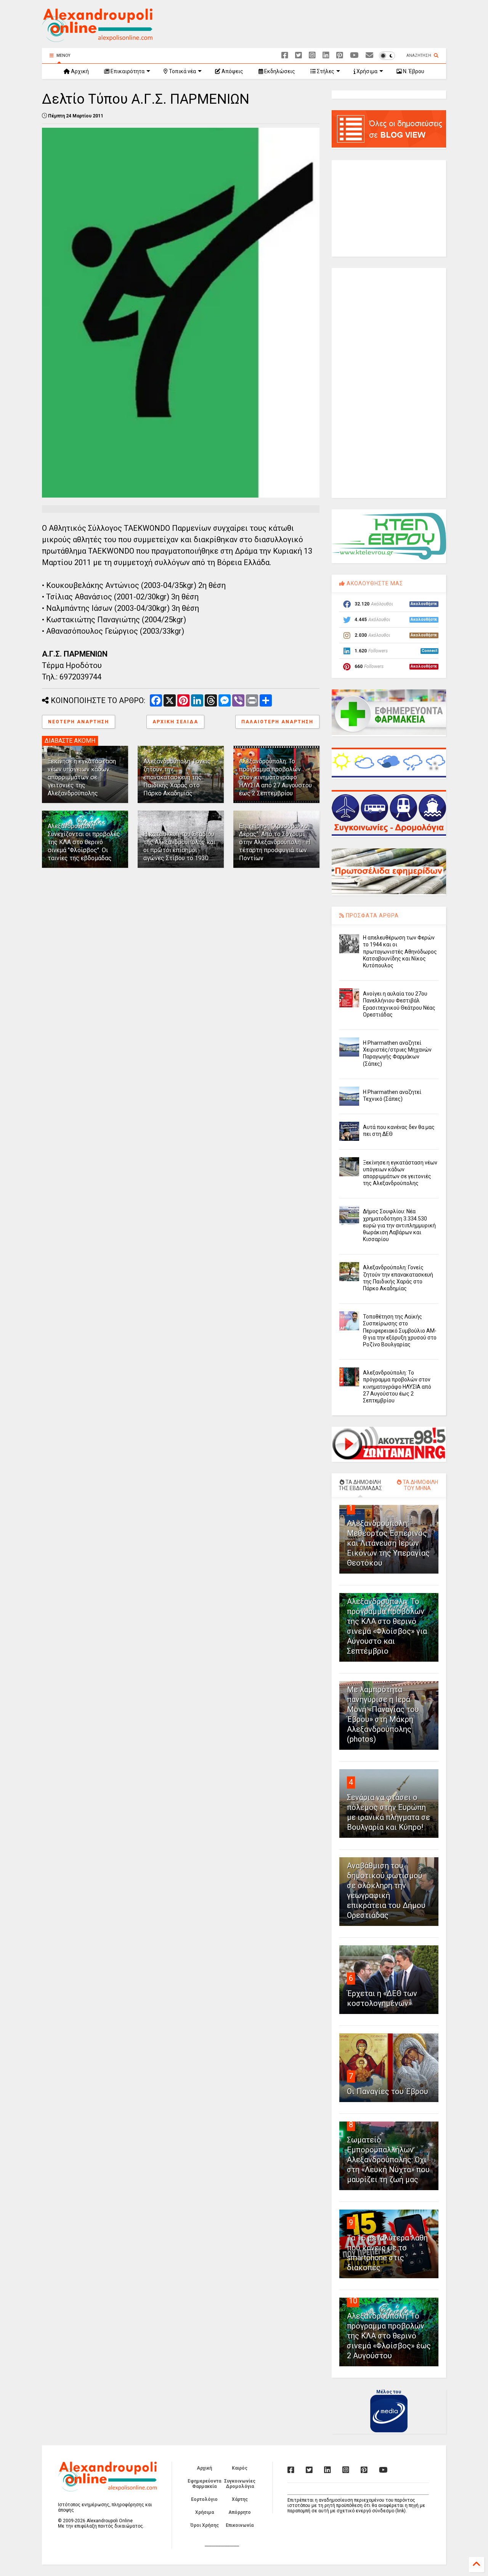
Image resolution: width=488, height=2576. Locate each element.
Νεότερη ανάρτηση (79, 722)
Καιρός (240, 2468)
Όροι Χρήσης (205, 2525)
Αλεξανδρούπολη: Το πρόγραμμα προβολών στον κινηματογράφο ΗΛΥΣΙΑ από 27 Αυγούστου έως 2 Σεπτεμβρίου (275, 777)
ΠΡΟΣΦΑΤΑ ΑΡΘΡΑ (372, 915)
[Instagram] (312, 55)
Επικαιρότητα (127, 71)
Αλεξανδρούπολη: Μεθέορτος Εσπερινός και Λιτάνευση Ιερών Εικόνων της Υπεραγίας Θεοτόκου (388, 1543)
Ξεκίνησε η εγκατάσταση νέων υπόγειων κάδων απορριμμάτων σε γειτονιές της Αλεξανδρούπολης (82, 777)
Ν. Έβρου (413, 71)
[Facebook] (285, 55)
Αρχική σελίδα (175, 722)
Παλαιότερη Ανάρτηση (277, 722)
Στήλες (325, 71)
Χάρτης (240, 2499)
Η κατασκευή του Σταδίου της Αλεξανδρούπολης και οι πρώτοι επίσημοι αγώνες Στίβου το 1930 (179, 846)
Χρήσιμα (366, 71)
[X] (299, 55)
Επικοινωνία (240, 2525)
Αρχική (79, 71)
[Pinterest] (340, 55)
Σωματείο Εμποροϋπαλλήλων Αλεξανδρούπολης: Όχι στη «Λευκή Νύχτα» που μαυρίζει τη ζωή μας (388, 2160)
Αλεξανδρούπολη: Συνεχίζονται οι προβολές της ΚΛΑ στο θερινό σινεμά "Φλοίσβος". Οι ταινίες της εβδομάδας (84, 842)
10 (353, 2301)
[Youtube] (354, 55)
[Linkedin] (326, 55)
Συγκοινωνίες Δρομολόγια (240, 2484)
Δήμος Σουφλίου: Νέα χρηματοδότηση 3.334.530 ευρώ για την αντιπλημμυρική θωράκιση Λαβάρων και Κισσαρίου (399, 1225)
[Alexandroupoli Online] (97, 39)
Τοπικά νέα (182, 71)
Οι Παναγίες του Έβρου (388, 2091)
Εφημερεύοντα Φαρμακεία (204, 2484)
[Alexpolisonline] (369, 55)
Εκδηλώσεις (279, 71)
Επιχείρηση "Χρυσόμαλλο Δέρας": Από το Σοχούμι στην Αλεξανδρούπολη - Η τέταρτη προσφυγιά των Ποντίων (275, 842)
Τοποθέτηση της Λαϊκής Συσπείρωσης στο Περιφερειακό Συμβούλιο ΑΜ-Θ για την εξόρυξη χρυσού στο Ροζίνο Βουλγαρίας (400, 1331)
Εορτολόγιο (204, 2499)
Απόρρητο (240, 2512)
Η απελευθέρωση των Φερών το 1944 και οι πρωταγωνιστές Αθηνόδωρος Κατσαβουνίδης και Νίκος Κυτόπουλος (400, 952)
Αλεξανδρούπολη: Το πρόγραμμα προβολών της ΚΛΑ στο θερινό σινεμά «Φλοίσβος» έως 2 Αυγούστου (389, 2336)
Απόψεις (232, 71)
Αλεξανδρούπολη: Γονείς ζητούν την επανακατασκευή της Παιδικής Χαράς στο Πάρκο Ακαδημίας (177, 777)
